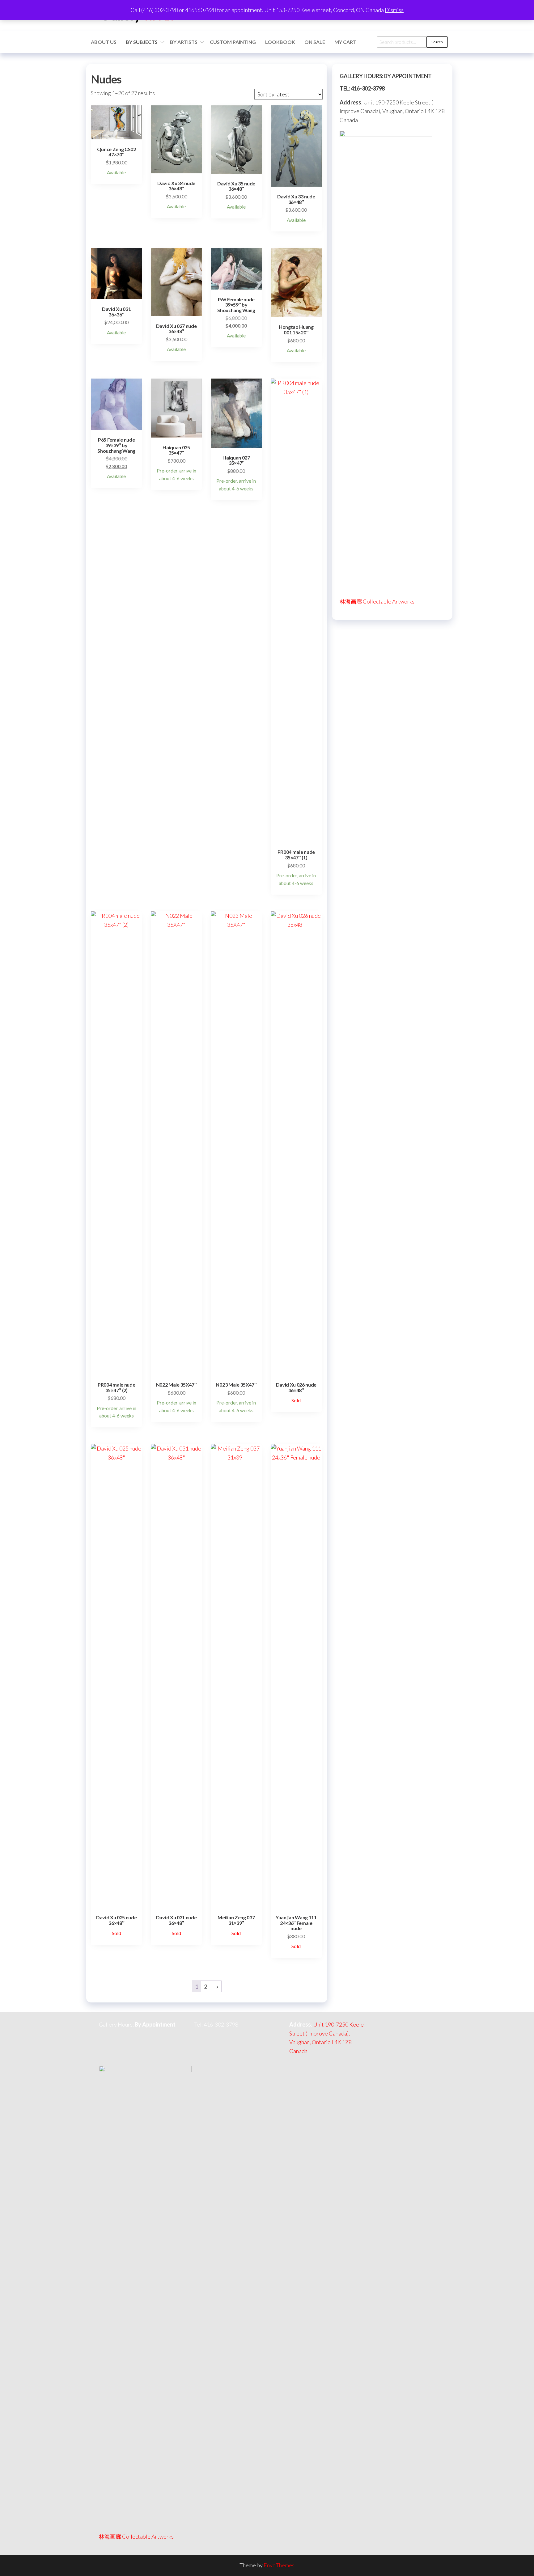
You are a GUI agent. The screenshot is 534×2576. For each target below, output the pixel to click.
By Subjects (142, 42)
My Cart (345, 42)
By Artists (184, 42)
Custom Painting (233, 42)
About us (104, 42)
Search (437, 42)
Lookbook (280, 42)
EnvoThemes (279, 2565)
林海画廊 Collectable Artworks (377, 601)
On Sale (315, 42)
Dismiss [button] (394, 10)
